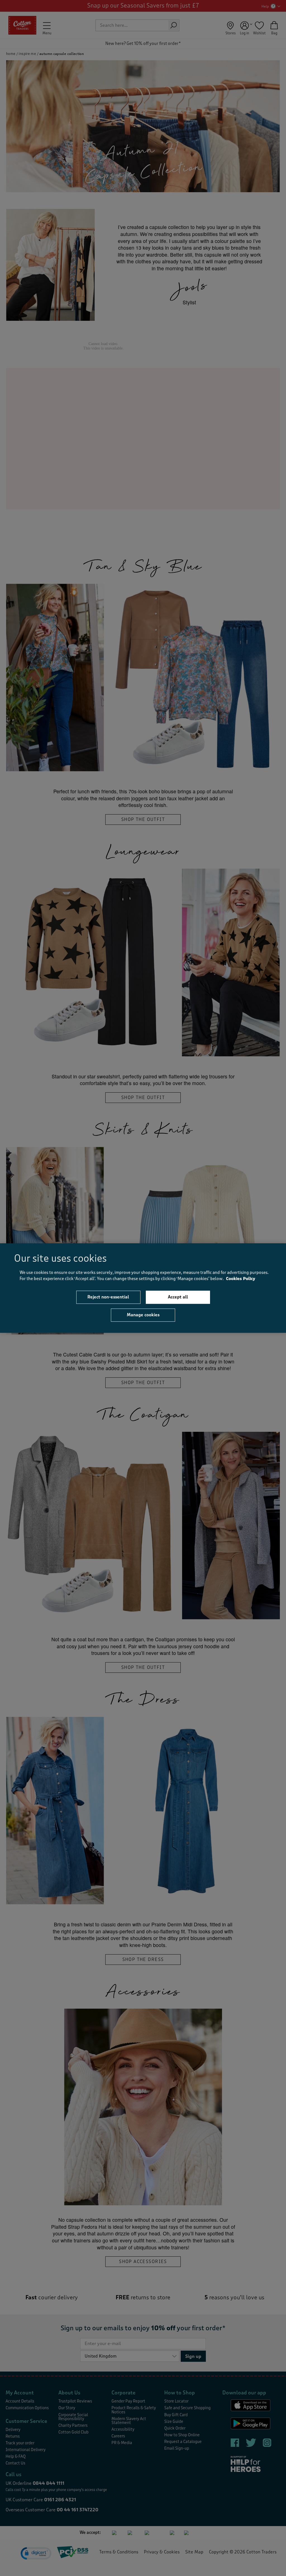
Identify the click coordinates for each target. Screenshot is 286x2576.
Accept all (178, 1297)
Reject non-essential (108, 1297)
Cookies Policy (241, 1279)
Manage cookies (143, 1315)
